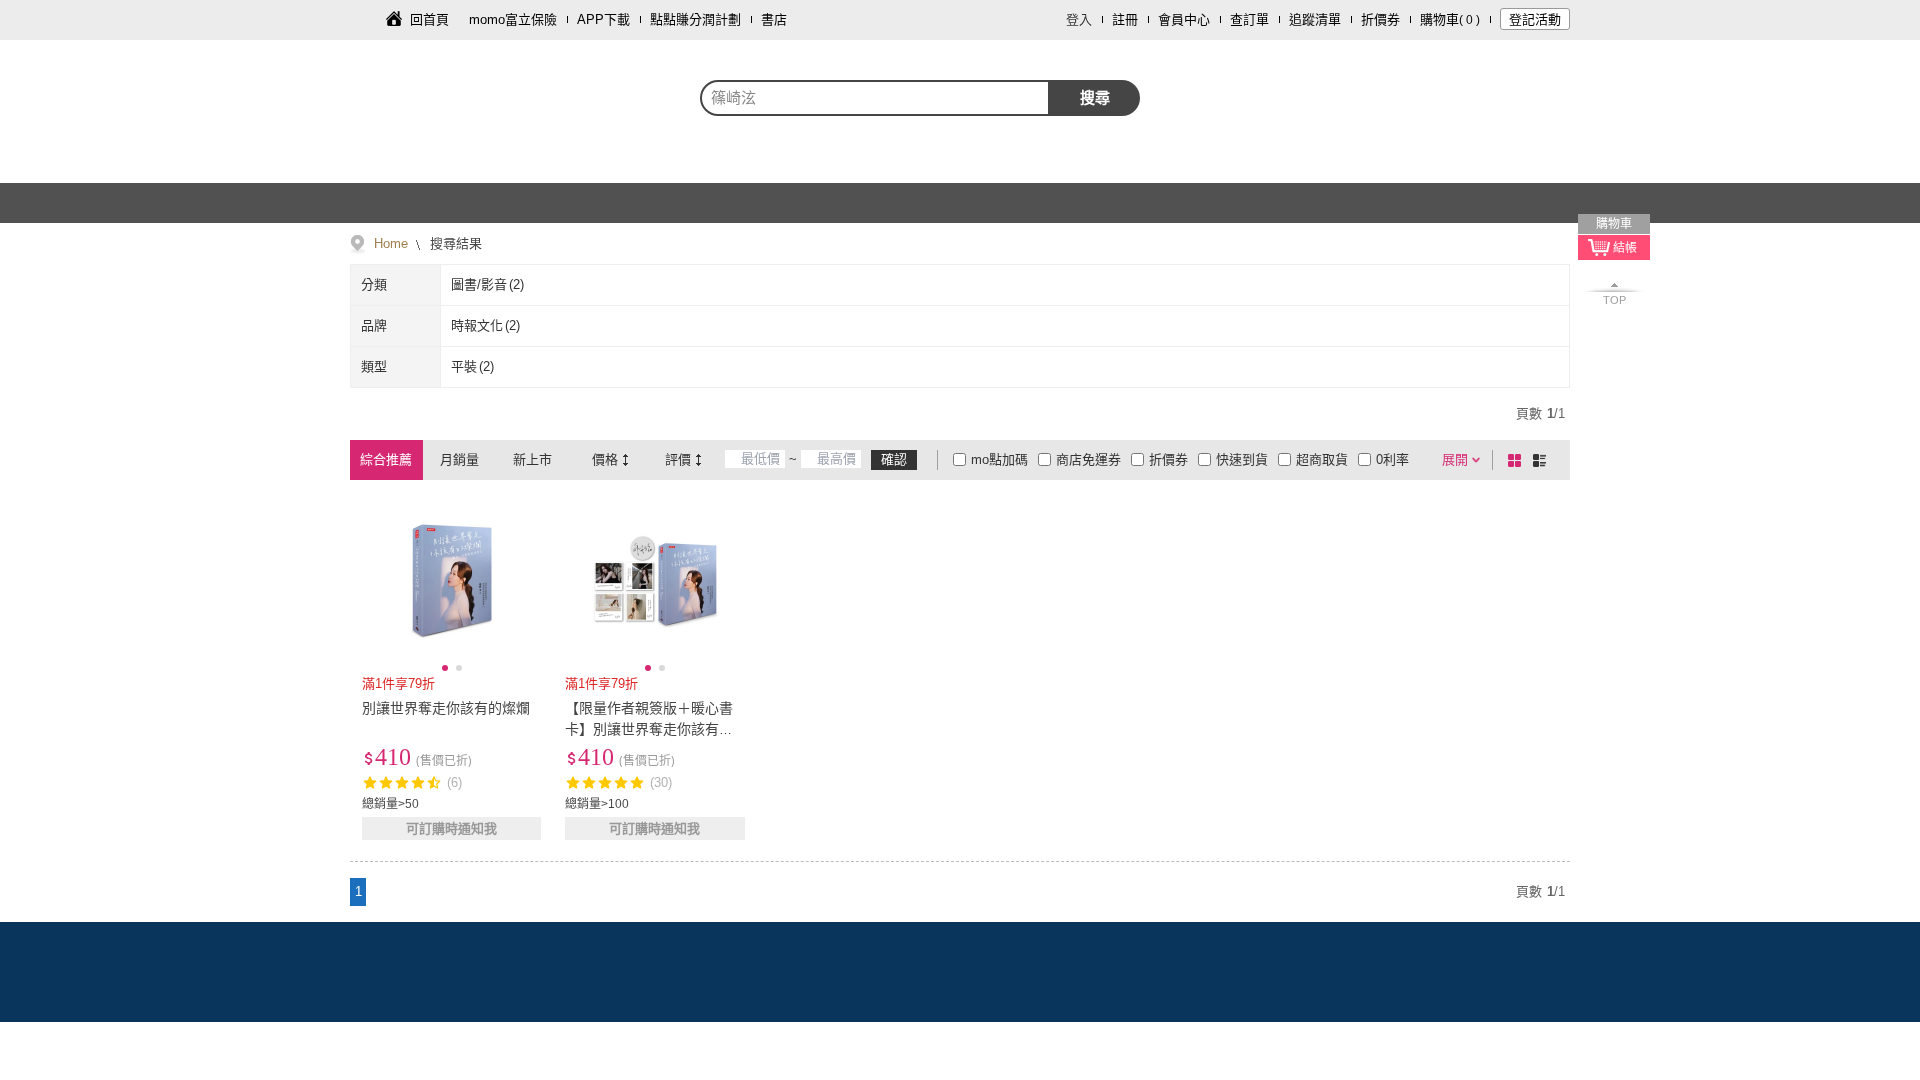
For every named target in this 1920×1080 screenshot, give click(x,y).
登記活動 (1535, 19)
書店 (774, 19)
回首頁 (429, 19)
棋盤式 (1518, 460)
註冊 (1125, 19)
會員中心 (1184, 19)
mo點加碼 (999, 459)
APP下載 (603, 19)
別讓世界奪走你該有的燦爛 (446, 708)
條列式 (1543, 460)
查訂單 (1249, 19)
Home (391, 243)
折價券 (1380, 19)
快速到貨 (1242, 459)
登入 (1079, 19)
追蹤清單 (1315, 19)
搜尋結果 (454, 243)
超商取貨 (1322, 459)
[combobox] (875, 98)
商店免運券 (1088, 459)
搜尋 (1095, 97)
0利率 (1392, 459)
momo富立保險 (513, 19)
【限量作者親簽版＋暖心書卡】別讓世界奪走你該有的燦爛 (649, 729)
